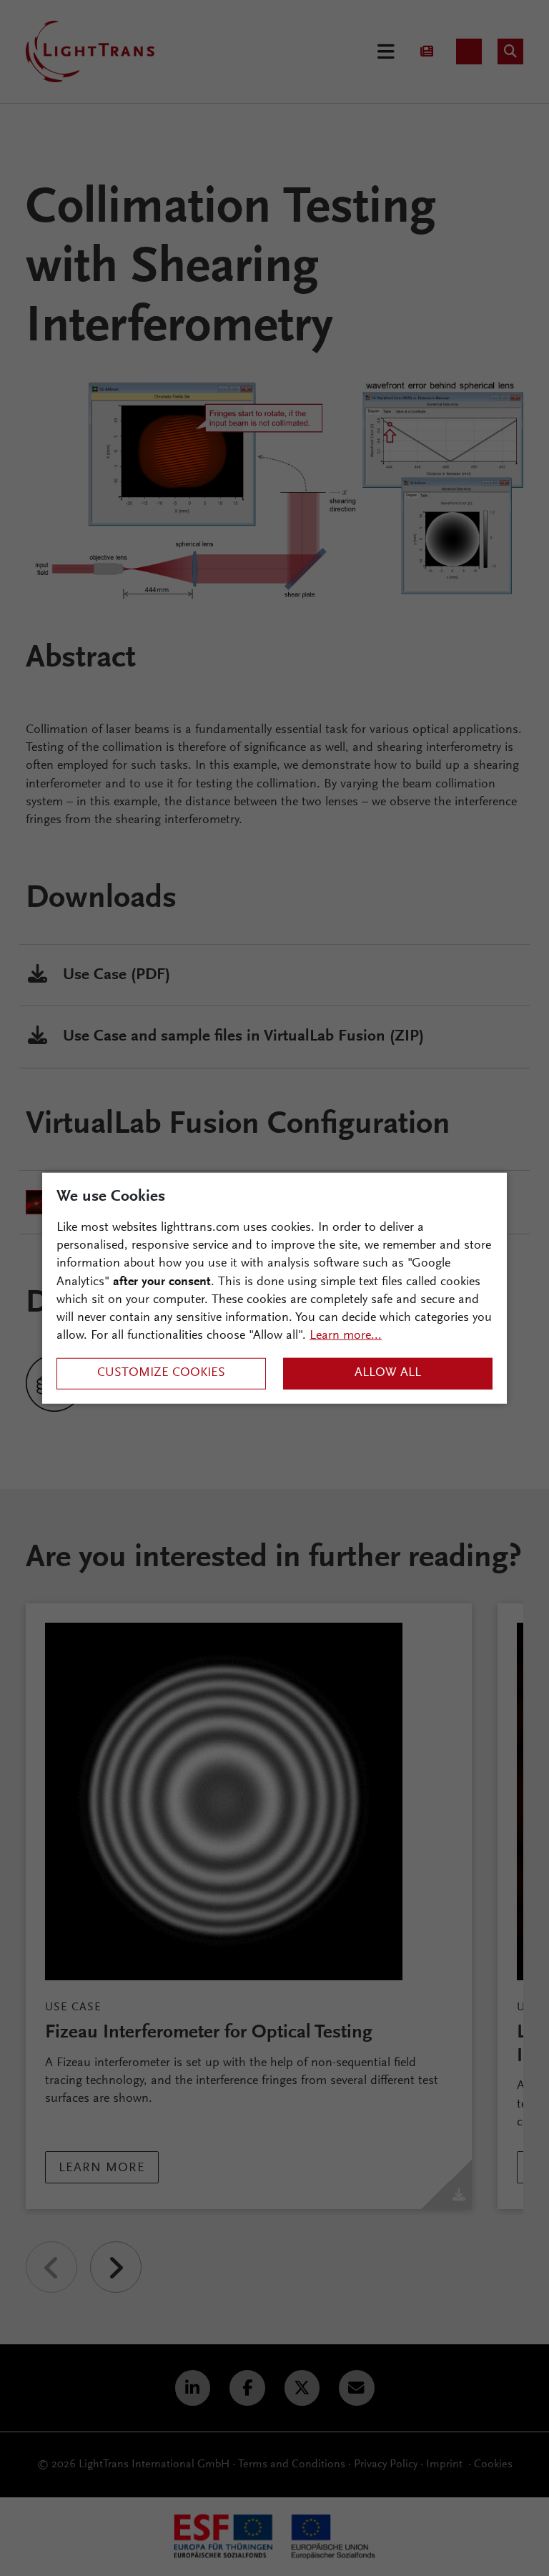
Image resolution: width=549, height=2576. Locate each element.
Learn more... (346, 1336)
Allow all (388, 1373)
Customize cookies (161, 1373)
